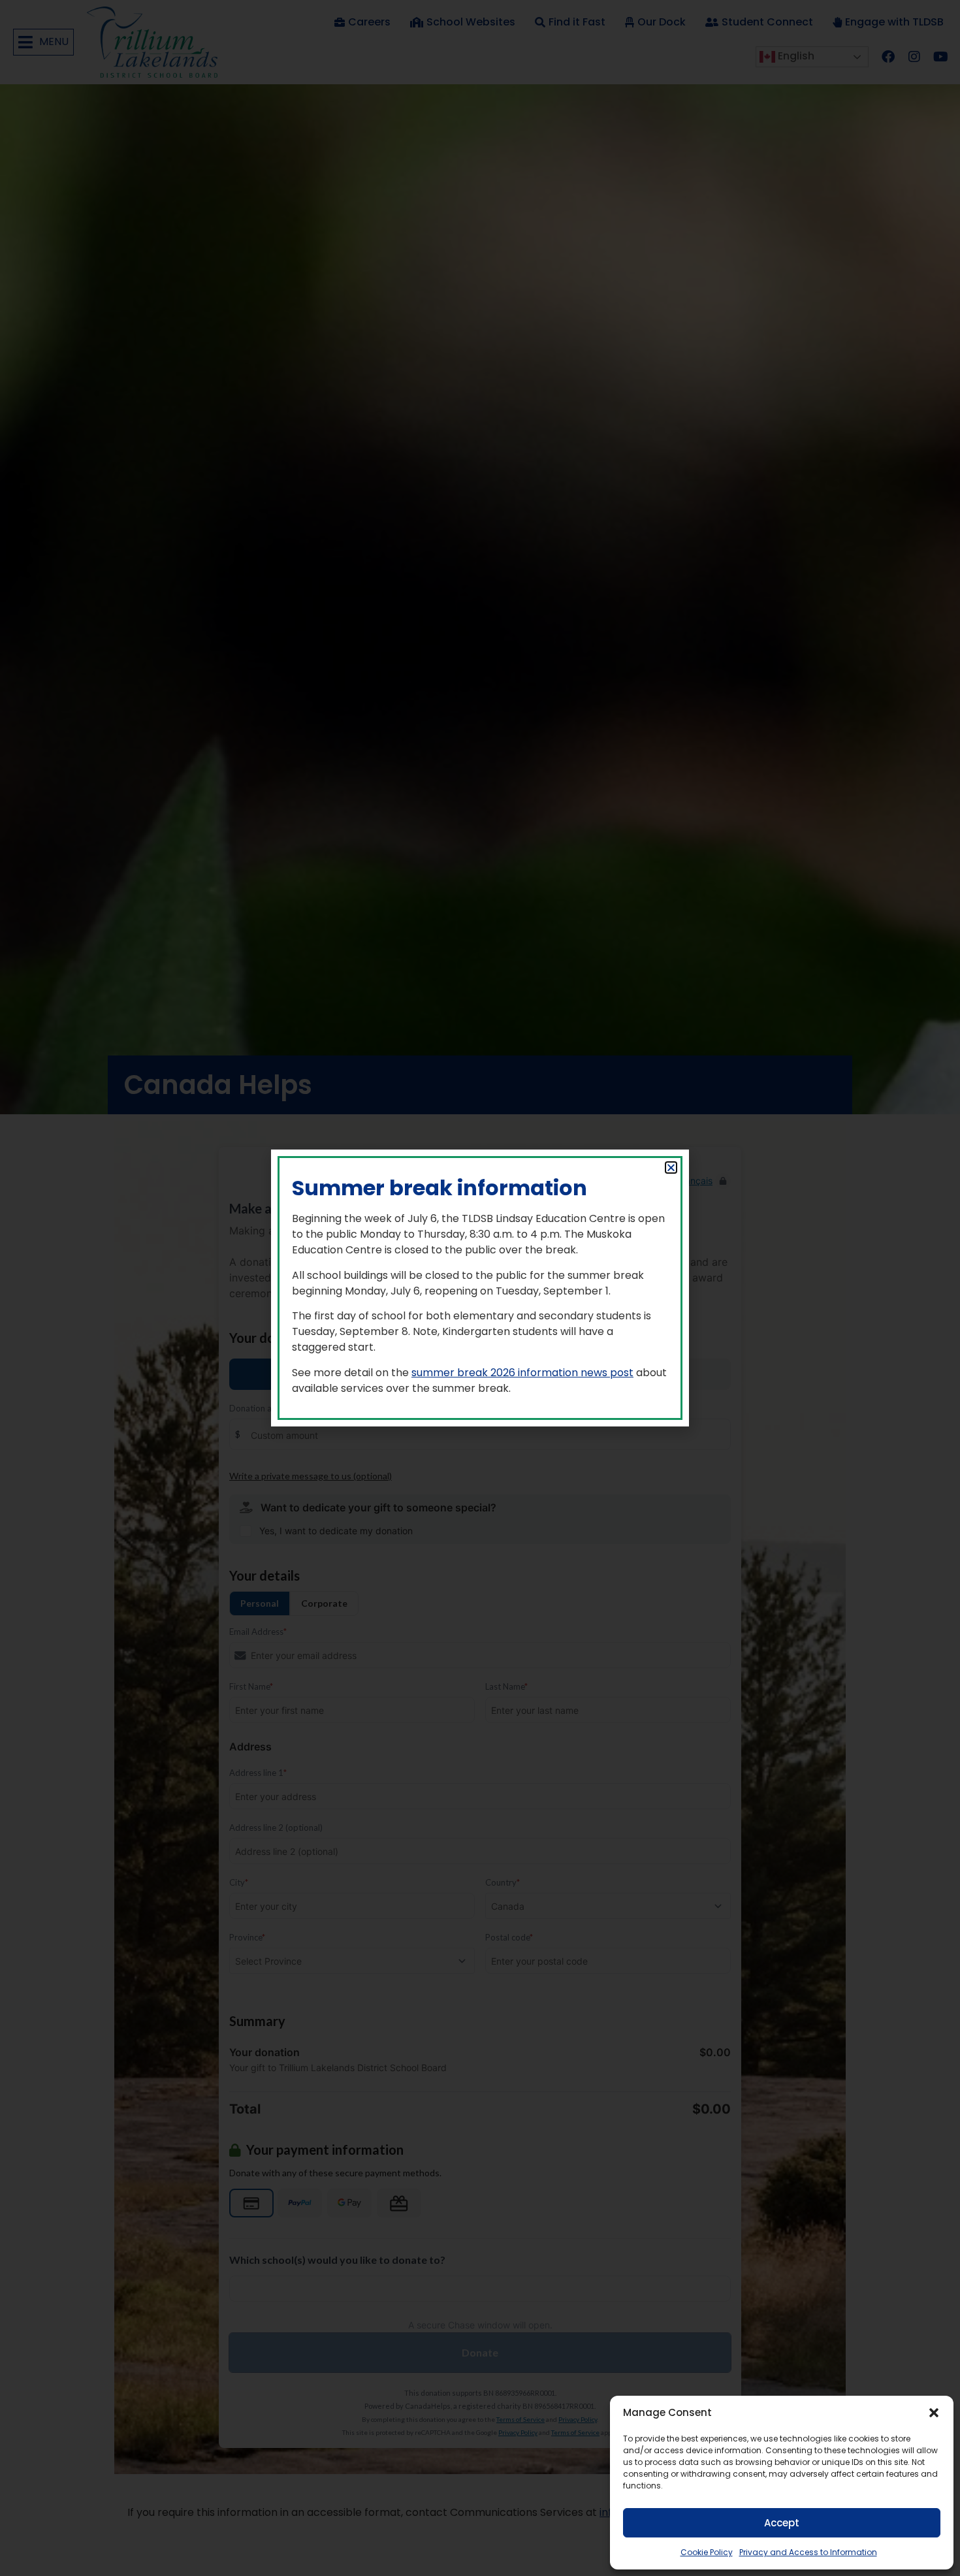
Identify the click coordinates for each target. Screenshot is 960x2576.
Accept (782, 2523)
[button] (934, 2413)
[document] (480, 1288)
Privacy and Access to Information (808, 2552)
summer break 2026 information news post (522, 1373)
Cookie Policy (707, 2552)
